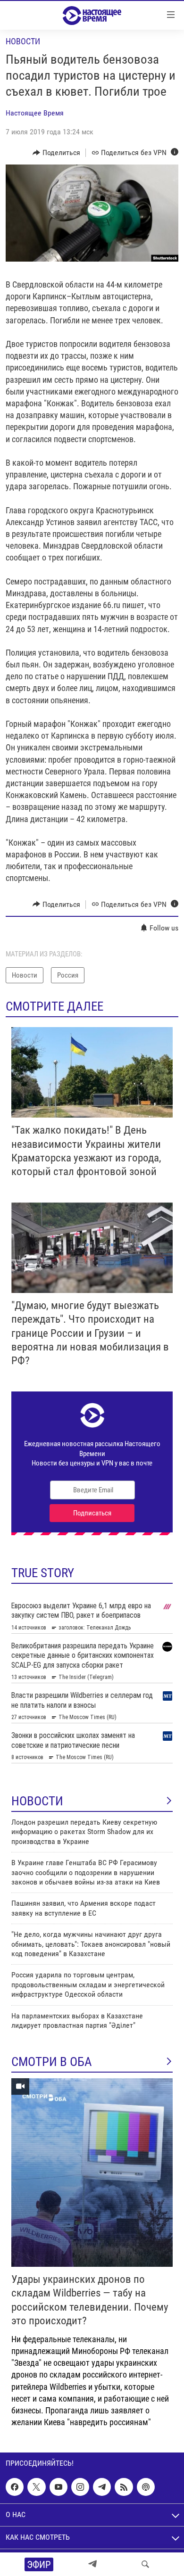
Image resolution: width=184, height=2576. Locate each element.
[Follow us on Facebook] (15, 2487)
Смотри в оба (52, 2062)
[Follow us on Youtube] (59, 2487)
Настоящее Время (35, 113)
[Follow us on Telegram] (102, 2487)
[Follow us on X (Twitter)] (36, 2487)
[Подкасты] (146, 2487)
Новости (23, 41)
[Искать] (145, 2564)
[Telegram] (92, 2564)
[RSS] (124, 2487)
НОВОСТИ (37, 1801)
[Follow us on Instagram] (80, 2487)
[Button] (56, 153)
